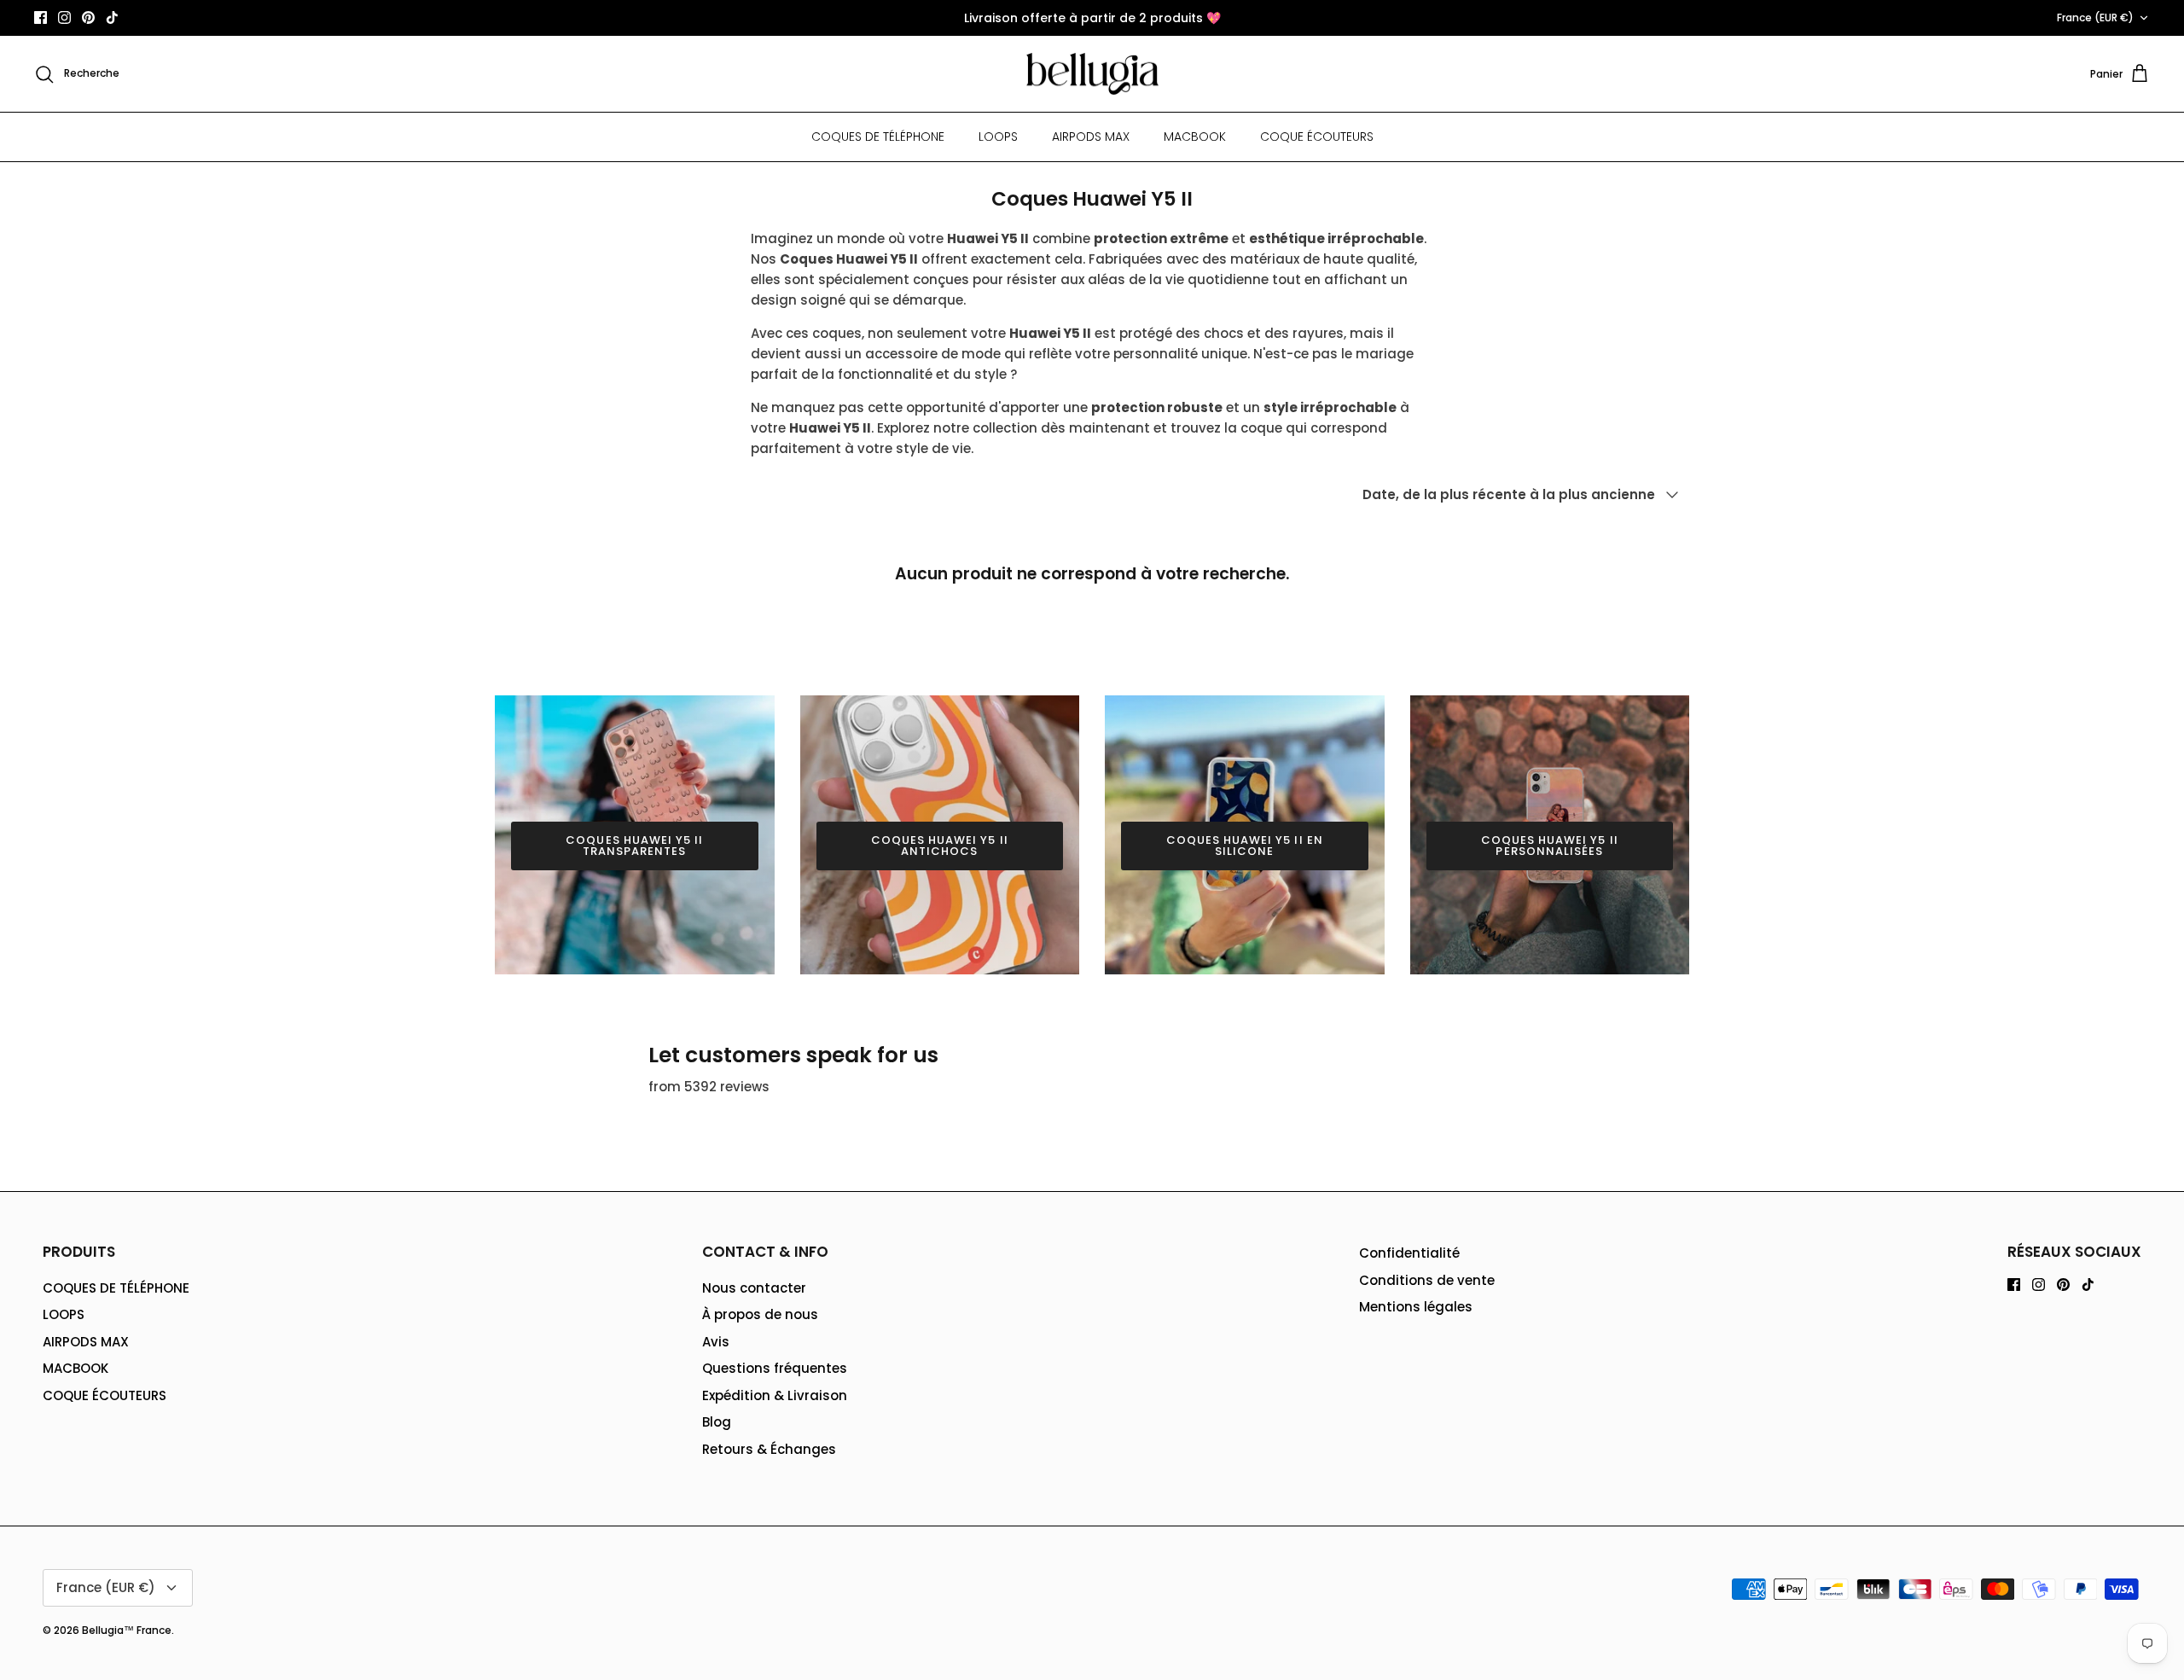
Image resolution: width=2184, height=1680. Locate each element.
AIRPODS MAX (1091, 137)
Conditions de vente (1427, 1280)
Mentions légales (1416, 1307)
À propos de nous (760, 1314)
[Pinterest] (88, 17)
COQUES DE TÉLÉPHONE (878, 137)
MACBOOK (1195, 137)
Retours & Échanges (769, 1449)
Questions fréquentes (775, 1368)
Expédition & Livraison (775, 1395)
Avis (716, 1342)
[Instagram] (64, 17)
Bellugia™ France (127, 1630)
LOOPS (998, 137)
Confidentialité (1409, 1253)
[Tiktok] (112, 17)
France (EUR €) (2095, 17)
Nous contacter (754, 1288)
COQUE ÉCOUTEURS (1317, 137)
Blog (717, 1422)
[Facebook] (41, 17)
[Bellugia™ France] (1092, 74)
